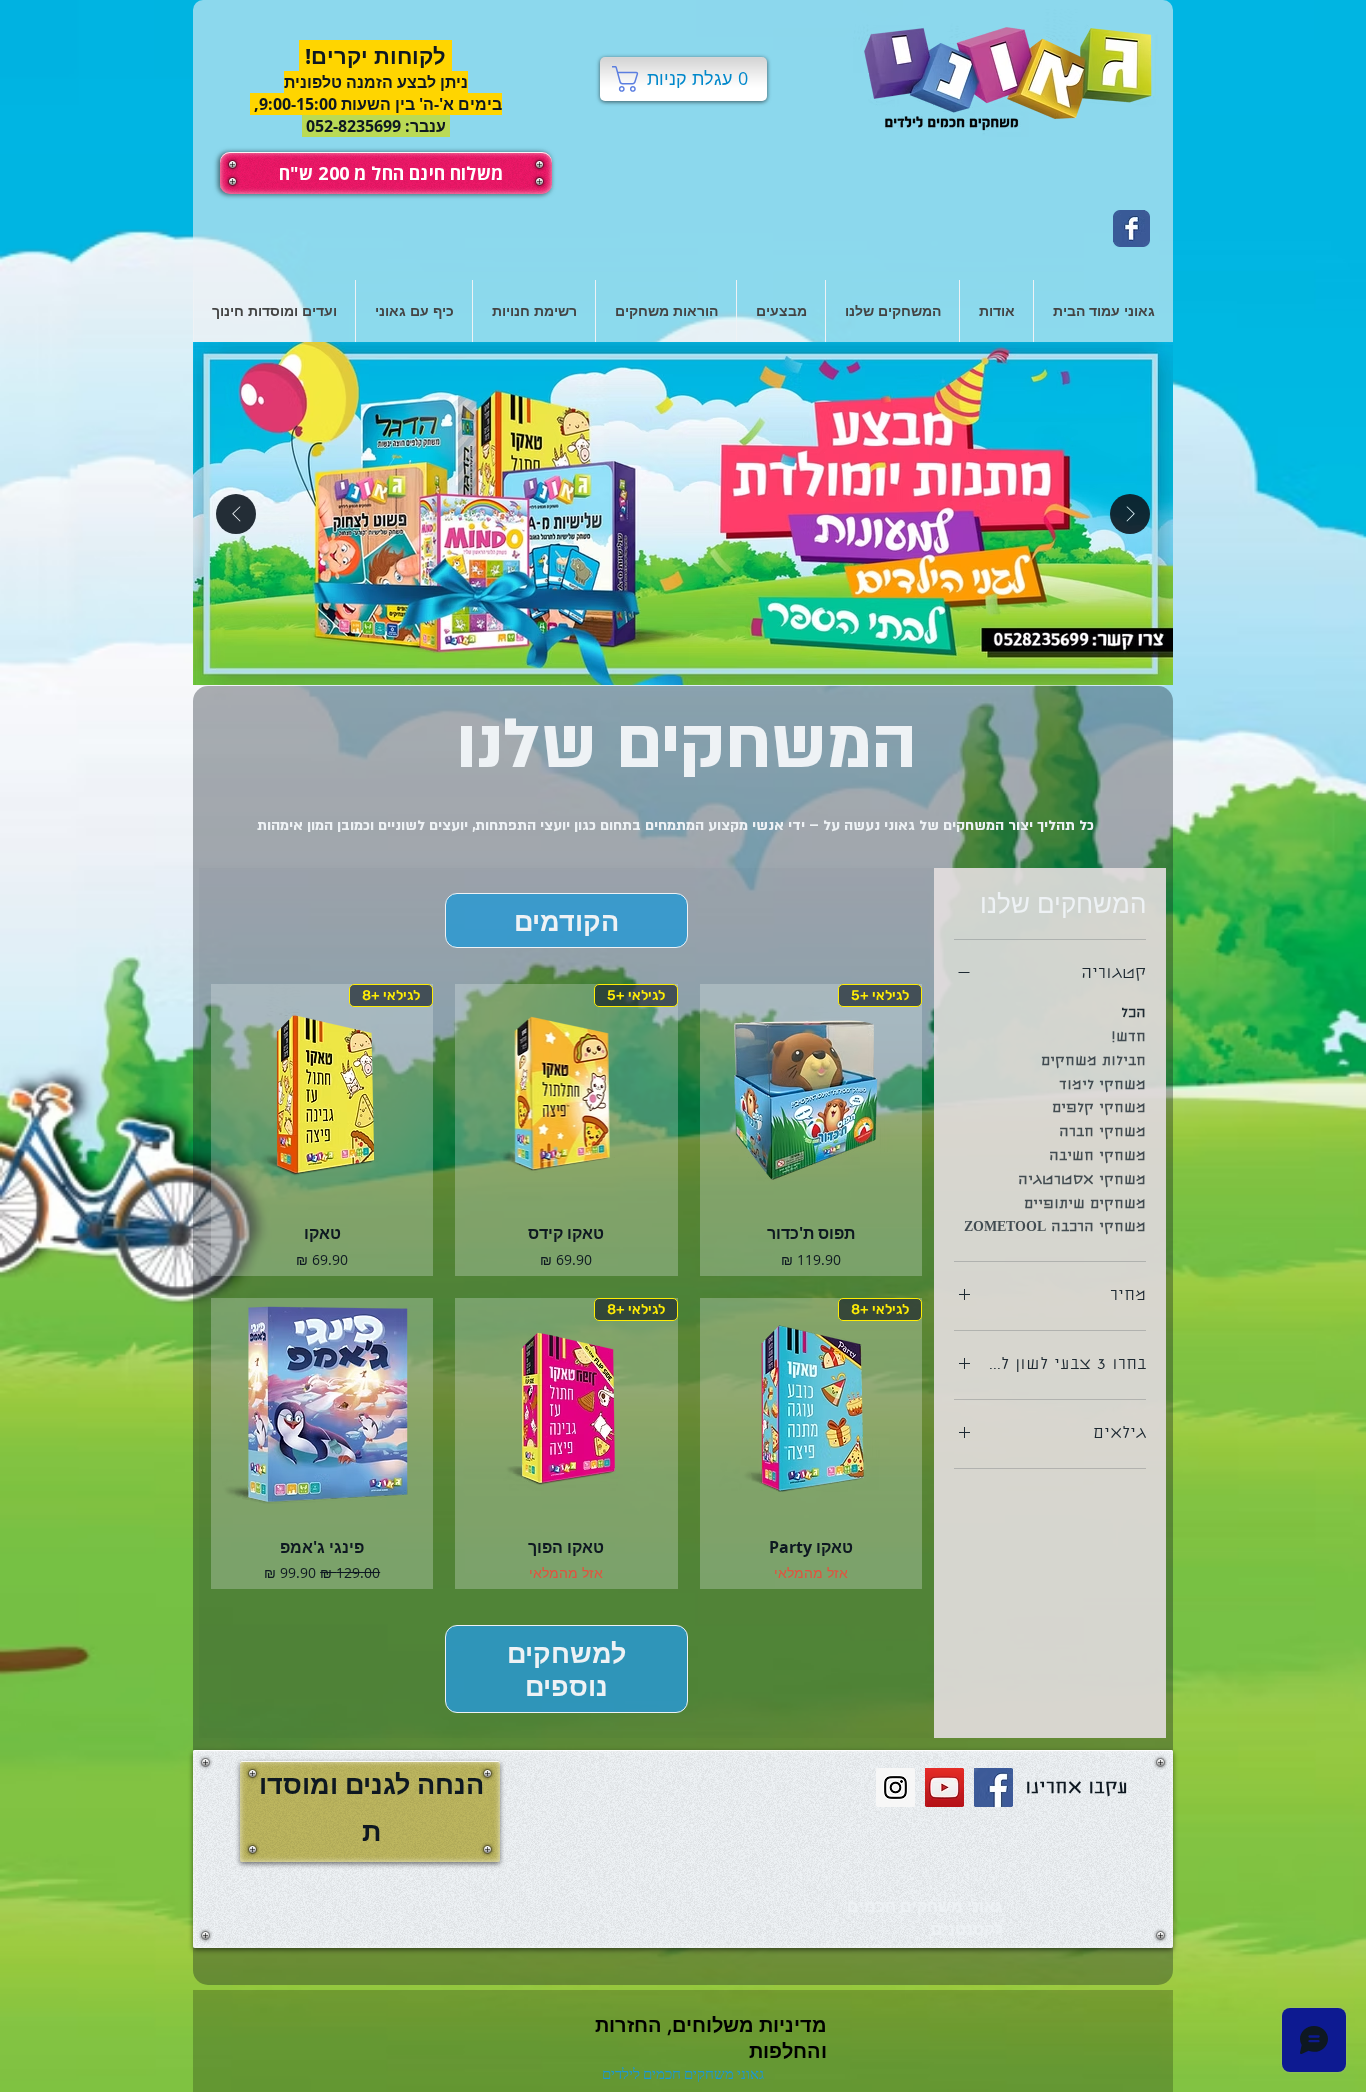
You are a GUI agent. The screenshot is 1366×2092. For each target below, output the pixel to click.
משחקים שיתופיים (1085, 1205)
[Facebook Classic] (1131, 228)
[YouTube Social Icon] (944, 1787)
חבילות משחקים (1093, 1062)
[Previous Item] (236, 514)
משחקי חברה (1102, 1133)
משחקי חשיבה (1097, 1157)
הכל (1133, 1014)
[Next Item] (1130, 514)
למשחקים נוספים (566, 1669)
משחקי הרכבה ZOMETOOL (1055, 1228)
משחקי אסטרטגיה (1082, 1181)
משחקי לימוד (1102, 1086)
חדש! (1128, 1038)
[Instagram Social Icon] (895, 1787)
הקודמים (566, 920)
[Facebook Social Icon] (993, 1787)
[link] (683, 79)
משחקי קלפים (1099, 1109)
